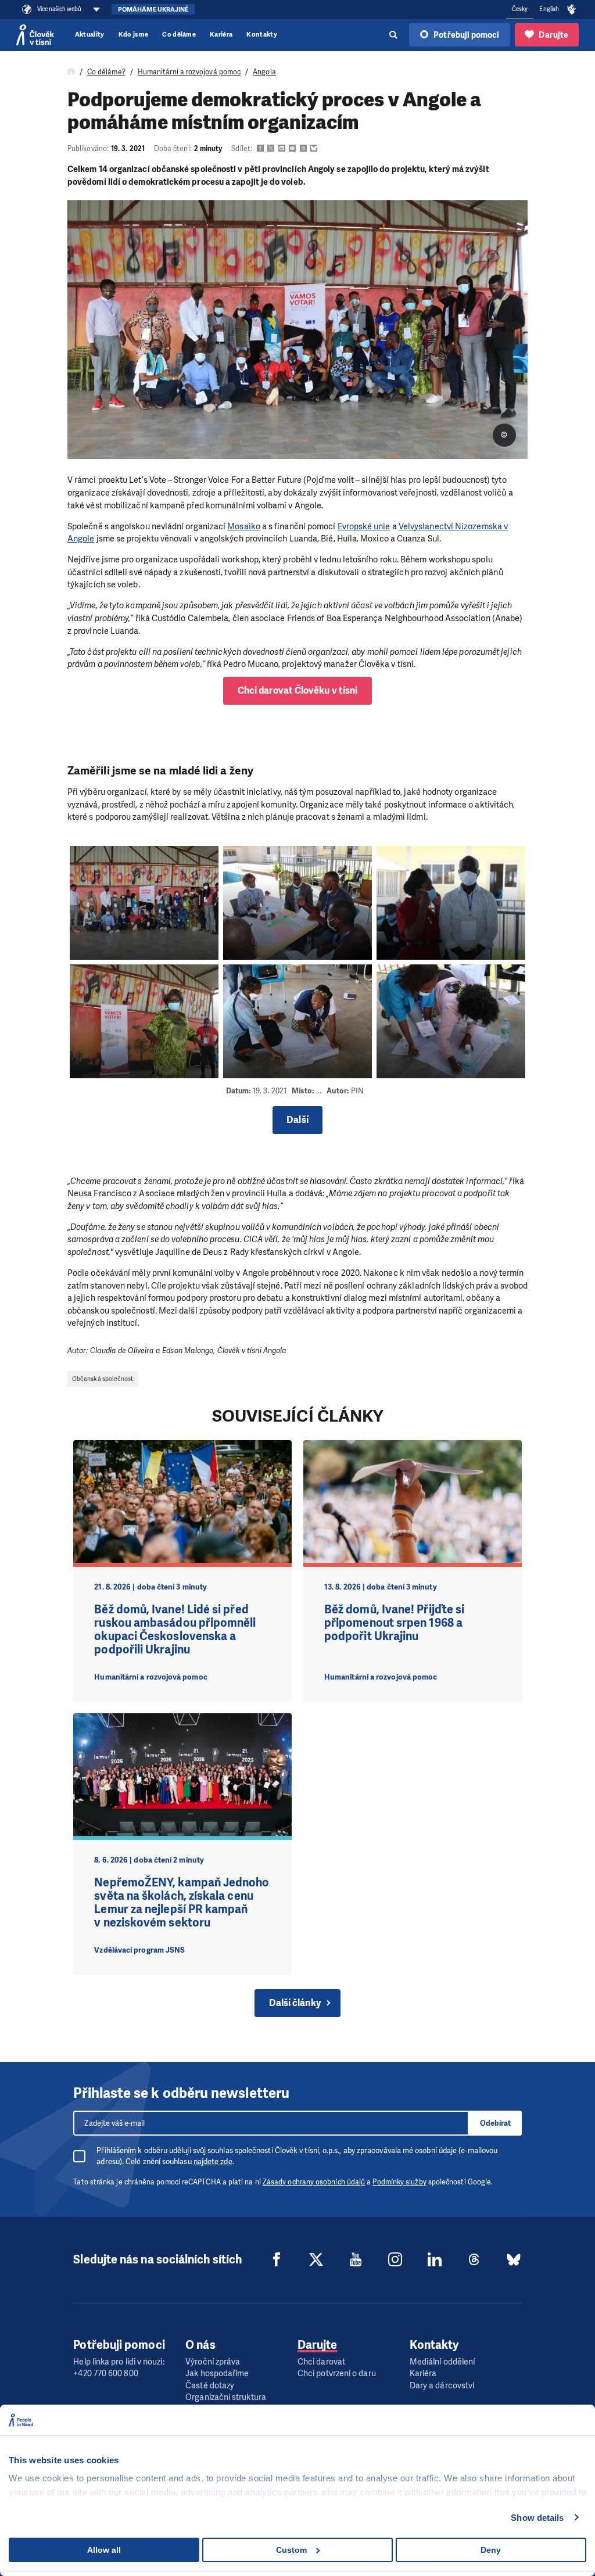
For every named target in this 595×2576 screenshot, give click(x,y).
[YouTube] (356, 2259)
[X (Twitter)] (316, 2259)
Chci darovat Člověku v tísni (297, 690)
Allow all (104, 2550)
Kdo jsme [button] (134, 35)
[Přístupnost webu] (572, 10)
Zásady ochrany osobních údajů (314, 2182)
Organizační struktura (226, 2397)
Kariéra (221, 35)
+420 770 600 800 (105, 2374)
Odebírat (495, 2123)
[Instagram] (395, 2259)
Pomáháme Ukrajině (153, 10)
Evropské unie (364, 526)
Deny (491, 2550)
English (549, 9)
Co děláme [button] (179, 35)
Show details (537, 2518)
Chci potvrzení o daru (337, 2374)
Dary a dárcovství (442, 2386)
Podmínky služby (399, 2182)
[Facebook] (277, 2259)
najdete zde (213, 2161)
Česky (520, 9)
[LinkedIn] (435, 2259)
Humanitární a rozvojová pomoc (189, 72)
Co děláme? (106, 72)
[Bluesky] (514, 2259)
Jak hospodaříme (217, 2374)
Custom (291, 2550)
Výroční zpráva (213, 2362)
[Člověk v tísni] (35, 35)
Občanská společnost (103, 1379)
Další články (295, 2003)
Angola (264, 72)
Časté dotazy (210, 2386)
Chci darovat (321, 2362)
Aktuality (90, 35)
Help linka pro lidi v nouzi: (119, 2362)
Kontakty (262, 35)
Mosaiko (244, 526)
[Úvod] (71, 72)
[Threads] (474, 2259)
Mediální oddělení (442, 2362)
